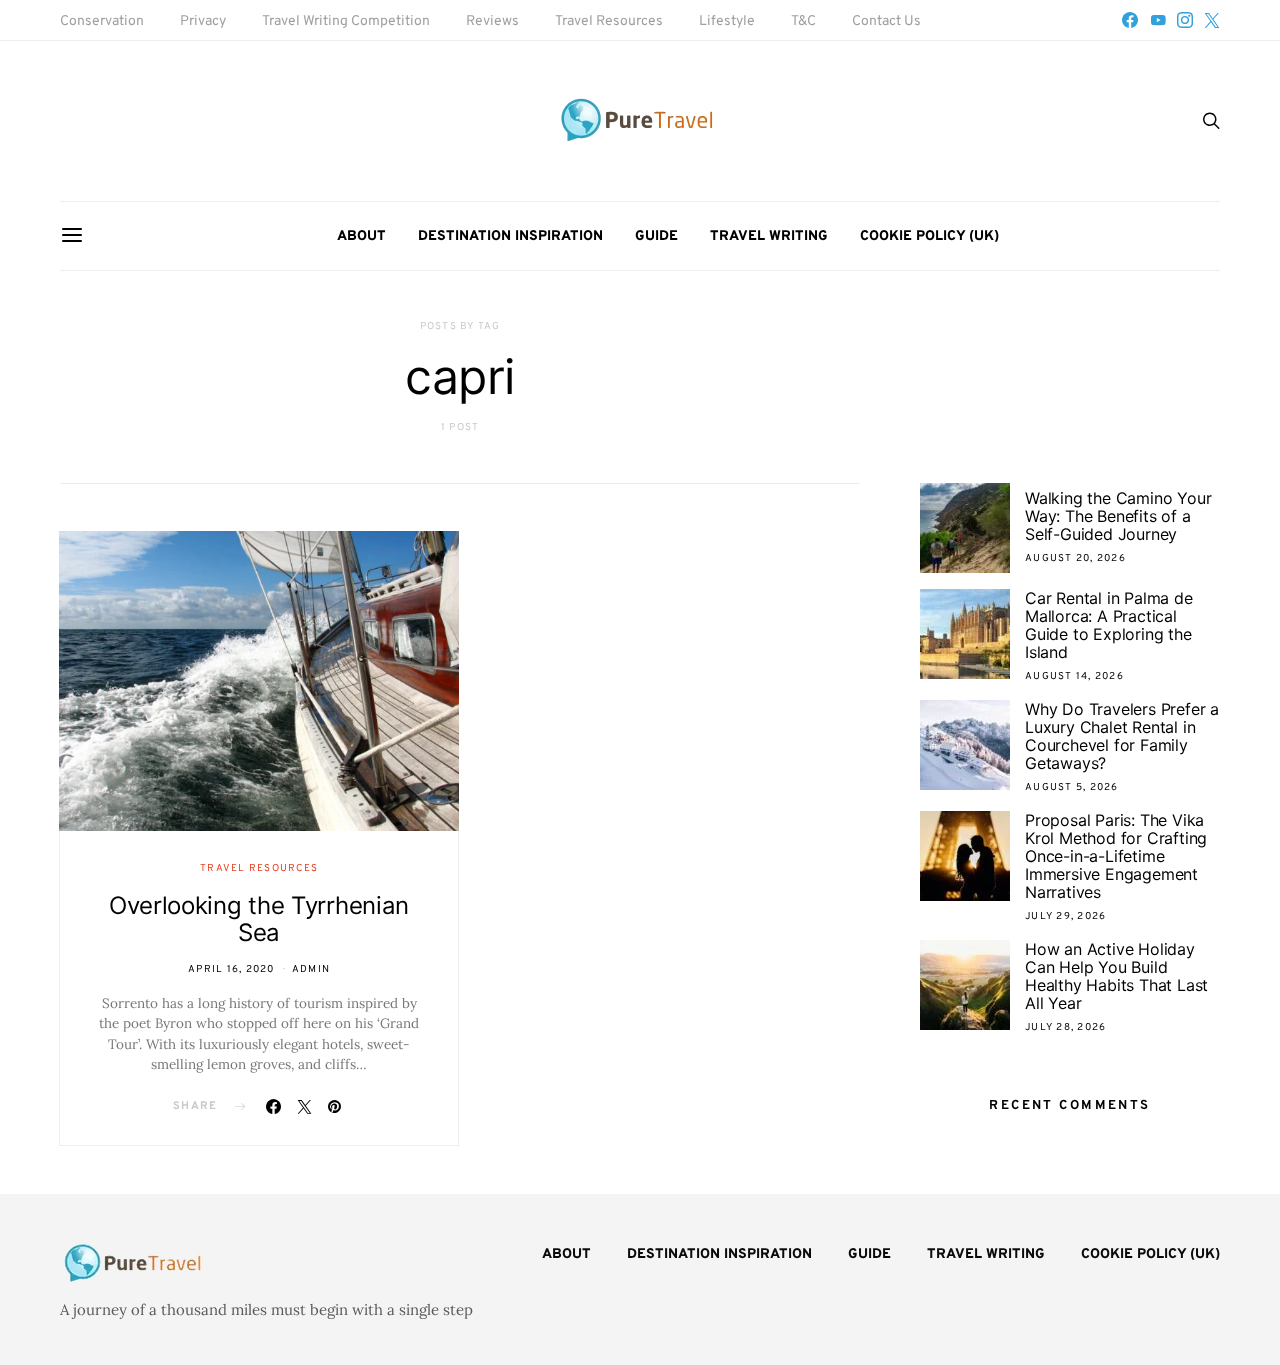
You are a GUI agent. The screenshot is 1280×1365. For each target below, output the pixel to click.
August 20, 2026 (1075, 558)
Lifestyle (727, 21)
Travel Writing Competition (346, 21)
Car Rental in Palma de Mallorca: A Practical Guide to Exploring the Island (1109, 625)
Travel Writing (769, 236)
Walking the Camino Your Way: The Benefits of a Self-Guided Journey (1118, 516)
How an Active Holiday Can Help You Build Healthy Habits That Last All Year (1116, 976)
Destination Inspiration (510, 236)
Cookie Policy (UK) (929, 236)
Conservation (102, 21)
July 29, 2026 (1065, 916)
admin (311, 969)
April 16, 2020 (231, 969)
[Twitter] (1212, 20)
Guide (656, 236)
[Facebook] (1130, 20)
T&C (803, 21)
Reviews (492, 21)
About (361, 236)
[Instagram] (1185, 20)
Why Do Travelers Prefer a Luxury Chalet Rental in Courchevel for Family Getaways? (1122, 736)
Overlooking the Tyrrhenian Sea (259, 919)
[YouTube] (1158, 20)
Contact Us (886, 21)
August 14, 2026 (1074, 676)
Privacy (203, 21)
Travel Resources (609, 21)
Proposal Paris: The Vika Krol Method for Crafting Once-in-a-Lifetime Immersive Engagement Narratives (1116, 856)
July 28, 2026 (1065, 1027)
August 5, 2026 (1072, 787)
